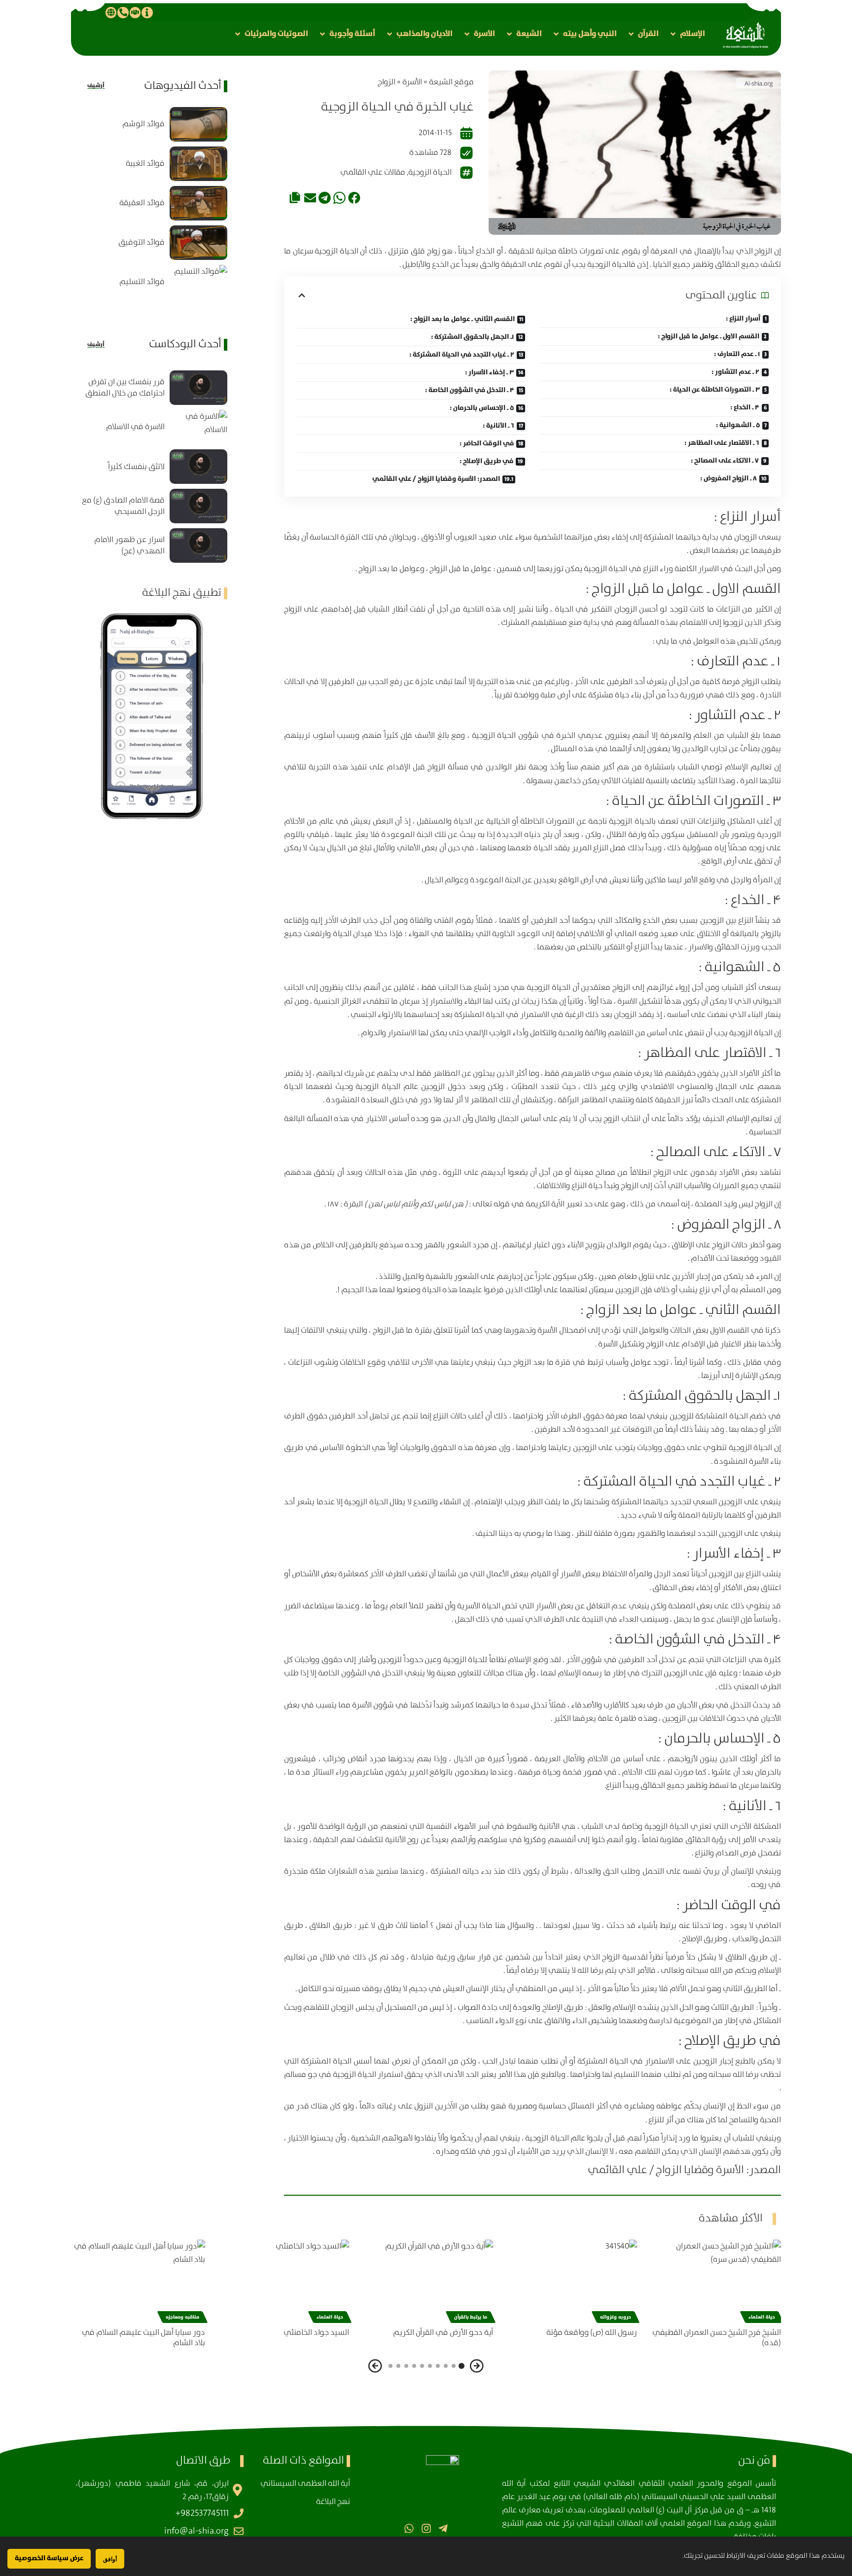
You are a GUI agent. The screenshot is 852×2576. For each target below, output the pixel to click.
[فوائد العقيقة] (198, 203)
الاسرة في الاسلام (135, 427)
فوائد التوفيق (142, 242)
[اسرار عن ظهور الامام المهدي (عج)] (198, 545)
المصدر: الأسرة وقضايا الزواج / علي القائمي (436, 479)
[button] (687, 34)
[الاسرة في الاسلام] (198, 427)
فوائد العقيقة (142, 203)
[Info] (147, 12)
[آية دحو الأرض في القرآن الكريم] (426, 2280)
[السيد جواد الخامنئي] (282, 2280)
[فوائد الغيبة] (198, 164)
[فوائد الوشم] (198, 124)
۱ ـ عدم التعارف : (737, 354)
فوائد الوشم (143, 124)
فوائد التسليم (142, 282)
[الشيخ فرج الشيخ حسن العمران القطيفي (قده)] (714, 2280)
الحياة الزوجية (430, 172)
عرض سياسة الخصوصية (49, 2558)
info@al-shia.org (196, 2531)
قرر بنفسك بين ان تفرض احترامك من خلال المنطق (125, 388)
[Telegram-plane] (443, 2528)
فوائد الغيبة (145, 163)
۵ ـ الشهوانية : (738, 425)
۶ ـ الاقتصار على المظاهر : (722, 443)
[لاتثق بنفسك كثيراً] (198, 467)
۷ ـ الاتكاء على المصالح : (725, 461)
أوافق (110, 2559)
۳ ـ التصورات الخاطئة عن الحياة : (715, 390)
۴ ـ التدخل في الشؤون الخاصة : (470, 390)
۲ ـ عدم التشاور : (735, 372)
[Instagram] (426, 2528)
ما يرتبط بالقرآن (471, 2317)
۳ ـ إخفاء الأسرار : (489, 372)
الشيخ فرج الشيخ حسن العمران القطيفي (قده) (717, 2338)
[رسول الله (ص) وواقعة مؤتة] (570, 2280)
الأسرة (412, 82)
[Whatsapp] (409, 2528)
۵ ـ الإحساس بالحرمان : (482, 408)
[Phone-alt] (123, 12)
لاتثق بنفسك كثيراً (136, 467)
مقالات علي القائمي (373, 172)
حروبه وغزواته (616, 2317)
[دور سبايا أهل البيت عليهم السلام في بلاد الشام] (138, 2280)
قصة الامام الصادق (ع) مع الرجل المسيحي (123, 506)
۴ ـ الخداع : (745, 407)
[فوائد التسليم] (198, 282)
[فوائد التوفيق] (198, 243)
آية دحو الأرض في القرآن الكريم (443, 2333)
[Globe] (111, 12)
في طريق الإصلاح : (486, 461)
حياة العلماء (762, 2317)
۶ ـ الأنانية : (498, 426)
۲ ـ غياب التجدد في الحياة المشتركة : (462, 355)
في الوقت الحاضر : (487, 443)
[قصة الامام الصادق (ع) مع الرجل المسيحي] (198, 506)
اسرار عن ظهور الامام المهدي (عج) (129, 545)
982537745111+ (202, 2513)
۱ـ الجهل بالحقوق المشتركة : (472, 337)
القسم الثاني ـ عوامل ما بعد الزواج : (462, 319)
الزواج (387, 82)
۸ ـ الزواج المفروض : (728, 478)
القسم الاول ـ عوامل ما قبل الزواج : (709, 336)
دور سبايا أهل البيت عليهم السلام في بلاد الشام (143, 2338)
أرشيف (96, 86)
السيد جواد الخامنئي (316, 2333)
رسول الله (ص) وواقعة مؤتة (592, 2333)
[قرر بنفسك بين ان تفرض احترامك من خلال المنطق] (198, 388)
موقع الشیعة (451, 82)
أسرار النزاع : (743, 319)
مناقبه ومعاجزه (182, 2317)
